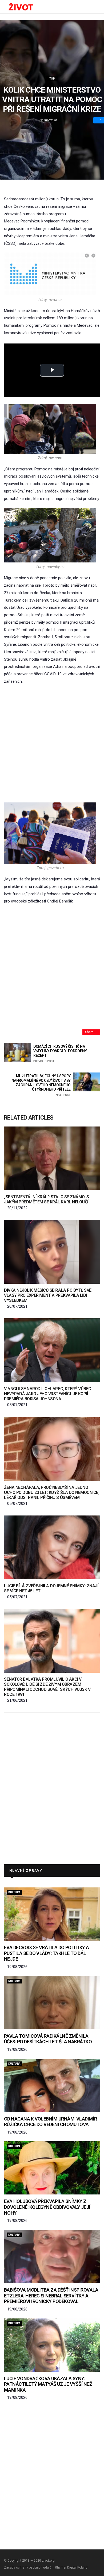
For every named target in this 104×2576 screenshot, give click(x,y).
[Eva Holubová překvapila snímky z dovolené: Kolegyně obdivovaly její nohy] (52, 2168)
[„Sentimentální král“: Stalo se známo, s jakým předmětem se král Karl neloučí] (52, 1158)
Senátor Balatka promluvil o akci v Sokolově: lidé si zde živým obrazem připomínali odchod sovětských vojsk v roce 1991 (47, 1687)
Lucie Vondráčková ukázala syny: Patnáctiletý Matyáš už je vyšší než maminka (48, 2384)
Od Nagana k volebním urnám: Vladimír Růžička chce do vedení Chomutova (51, 2122)
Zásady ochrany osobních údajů (28, 2567)
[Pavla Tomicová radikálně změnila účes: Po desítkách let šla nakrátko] (52, 2003)
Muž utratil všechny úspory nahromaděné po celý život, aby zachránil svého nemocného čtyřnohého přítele (41, 1085)
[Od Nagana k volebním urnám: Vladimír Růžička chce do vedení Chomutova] (52, 2085)
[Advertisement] (52, 744)
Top (52, 79)
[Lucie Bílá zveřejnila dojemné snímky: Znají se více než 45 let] (52, 1547)
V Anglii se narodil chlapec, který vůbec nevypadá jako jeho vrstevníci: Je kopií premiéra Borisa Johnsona (48, 1394)
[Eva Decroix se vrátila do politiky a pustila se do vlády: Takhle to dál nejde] (52, 1914)
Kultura (14, 1892)
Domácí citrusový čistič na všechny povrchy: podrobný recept (60, 1053)
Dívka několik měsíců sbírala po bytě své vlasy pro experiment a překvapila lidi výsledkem (48, 1295)
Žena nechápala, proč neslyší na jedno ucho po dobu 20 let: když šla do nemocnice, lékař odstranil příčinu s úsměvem (52, 1492)
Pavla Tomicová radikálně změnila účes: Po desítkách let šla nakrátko (48, 2039)
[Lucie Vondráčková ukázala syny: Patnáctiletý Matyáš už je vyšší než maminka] (52, 2345)
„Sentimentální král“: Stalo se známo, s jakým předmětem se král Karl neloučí (46, 1199)
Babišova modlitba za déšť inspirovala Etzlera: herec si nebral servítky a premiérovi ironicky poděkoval (51, 2296)
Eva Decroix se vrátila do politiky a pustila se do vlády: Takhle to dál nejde (47, 1953)
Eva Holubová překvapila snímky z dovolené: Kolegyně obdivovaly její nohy (47, 2207)
